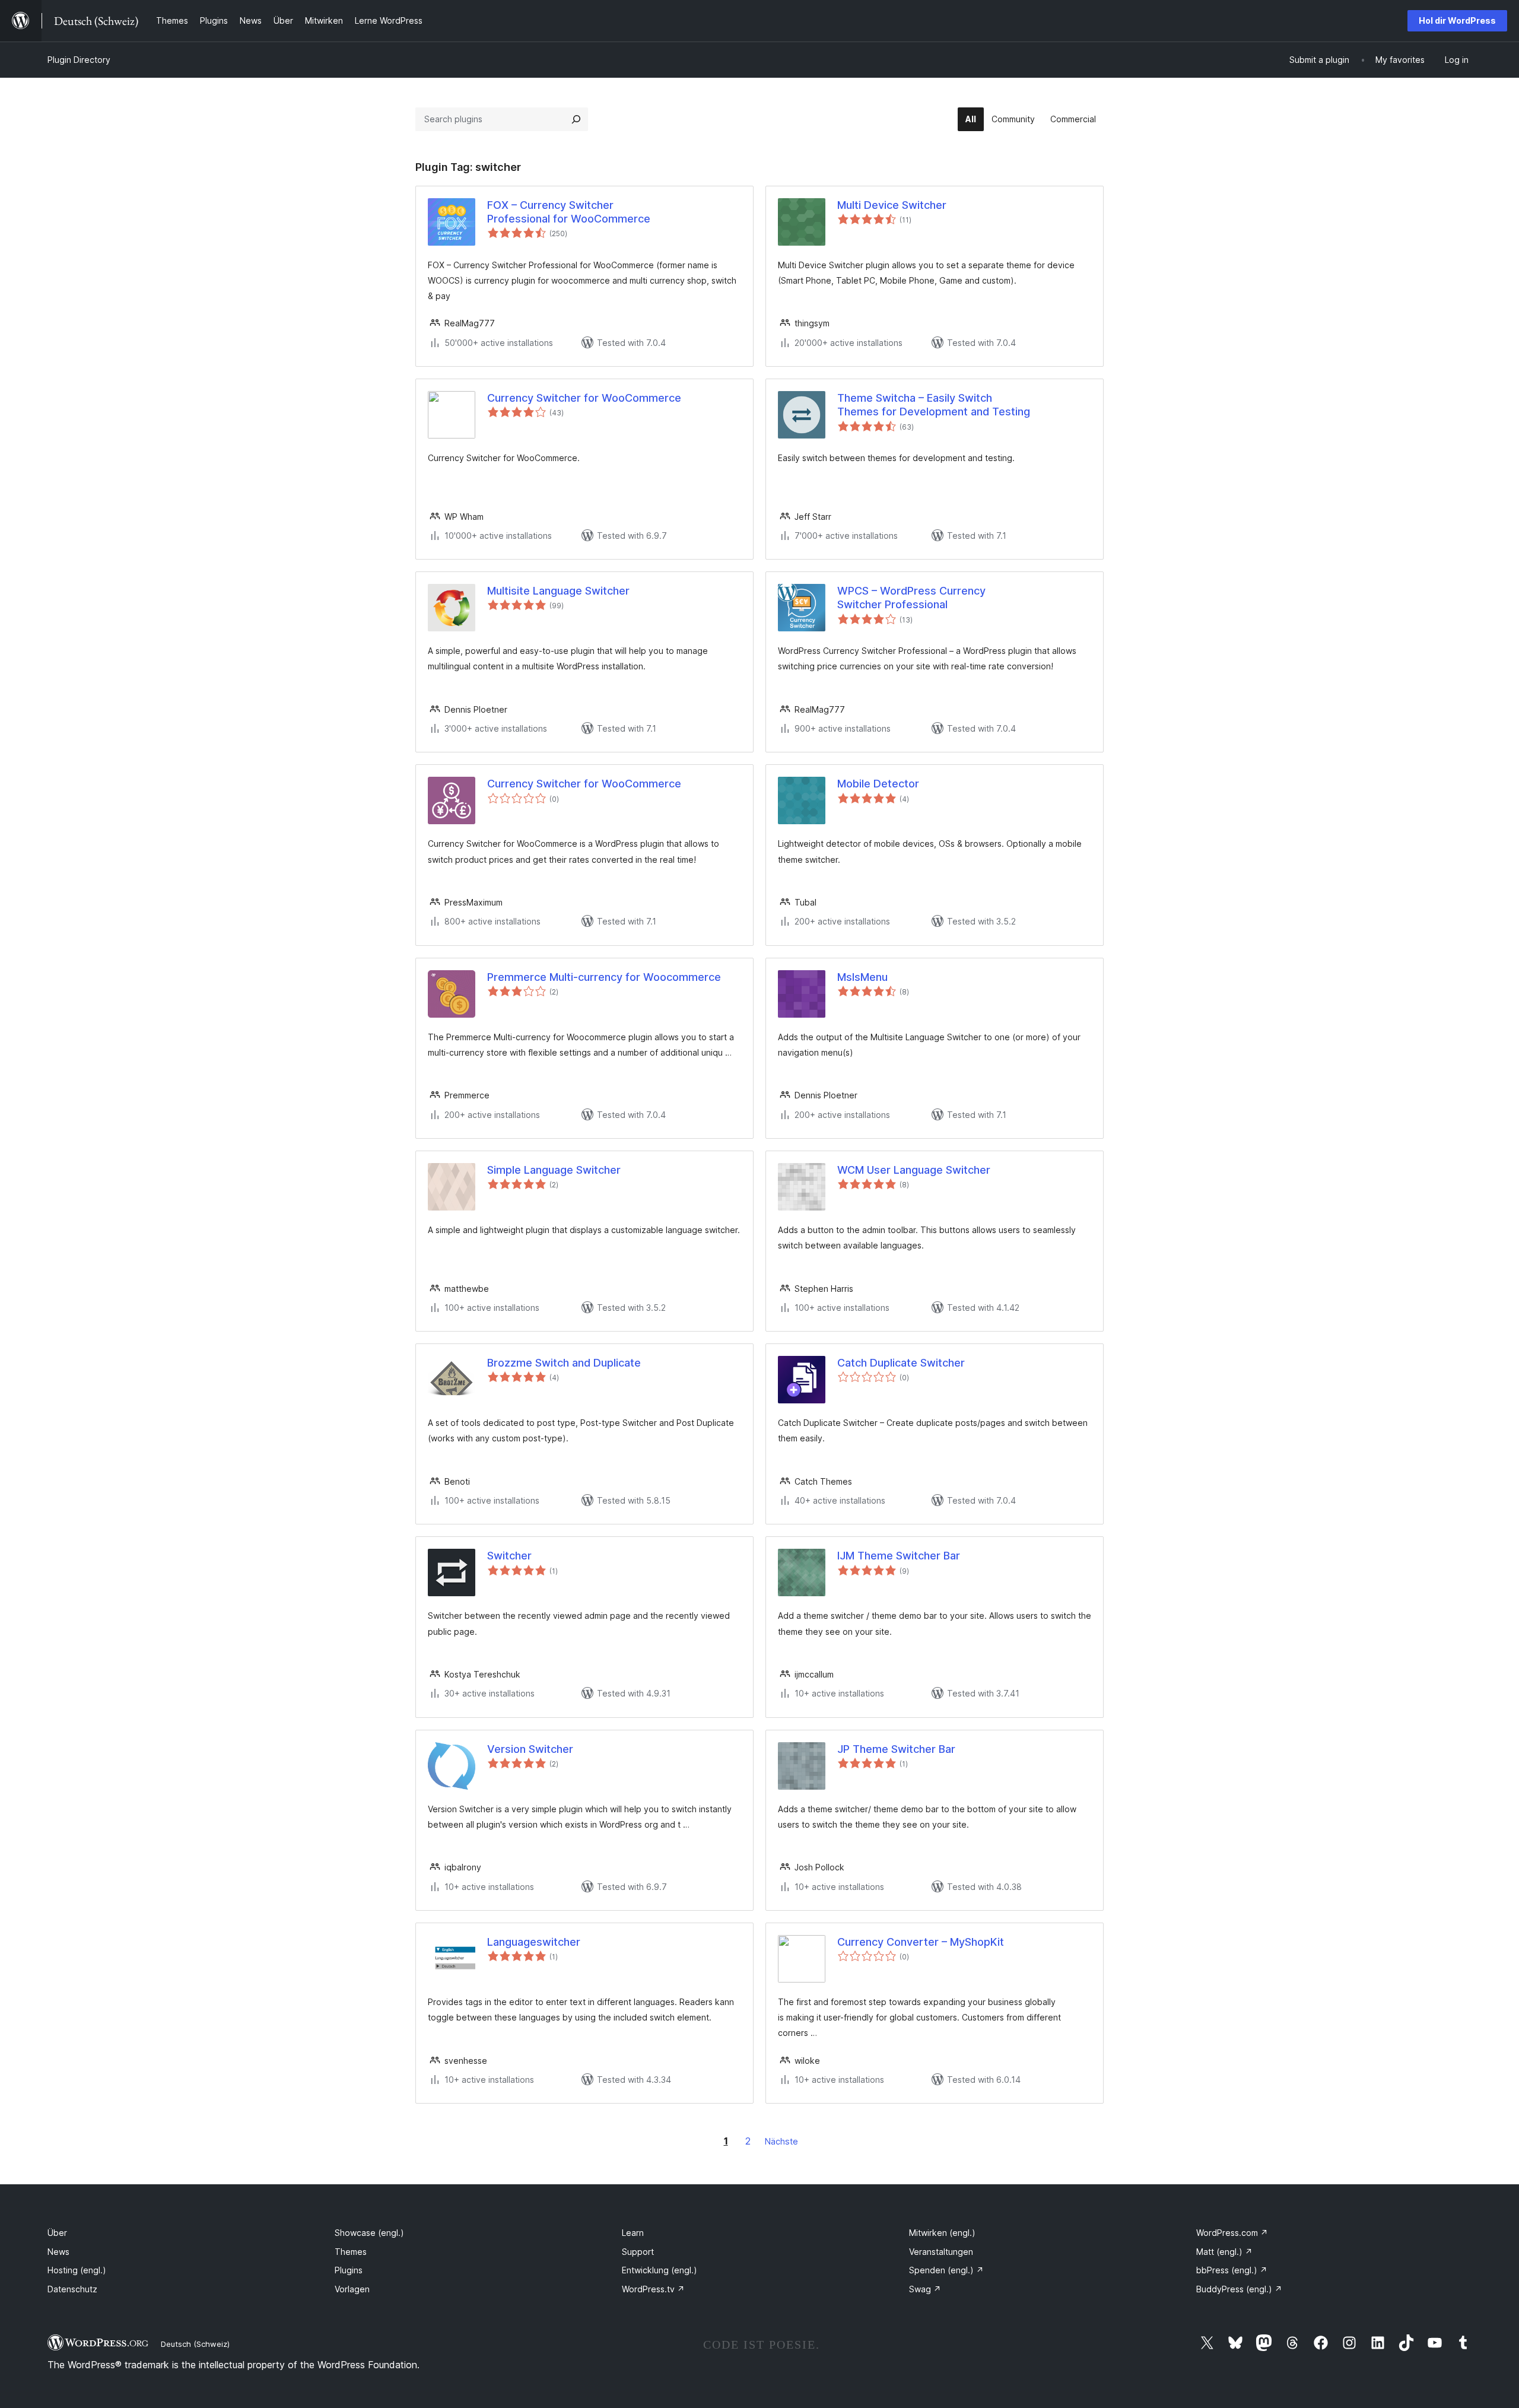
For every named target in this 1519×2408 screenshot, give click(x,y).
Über (57, 2233)
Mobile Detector (878, 784)
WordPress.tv (653, 2289)
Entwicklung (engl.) (660, 2270)
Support (638, 2252)
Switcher (509, 1556)
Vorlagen (352, 2289)
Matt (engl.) (1224, 2252)
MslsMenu (862, 977)
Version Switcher (530, 1749)
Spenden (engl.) (946, 2270)
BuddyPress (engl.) (1239, 2289)
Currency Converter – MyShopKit (921, 1942)
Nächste (781, 2141)
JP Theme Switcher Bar (896, 1749)
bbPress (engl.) (1232, 2270)
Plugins (349, 2270)
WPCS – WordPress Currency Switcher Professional (911, 598)
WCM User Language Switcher (914, 1170)
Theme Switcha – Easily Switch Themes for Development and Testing (934, 405)
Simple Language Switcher (554, 1170)
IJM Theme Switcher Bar (899, 1556)
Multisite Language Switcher (558, 591)
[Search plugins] (576, 119)
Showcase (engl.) (369, 2233)
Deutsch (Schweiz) (195, 2344)
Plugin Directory (79, 60)
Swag (925, 2289)
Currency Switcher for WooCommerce (584, 398)
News (58, 2252)
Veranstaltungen (941, 2252)
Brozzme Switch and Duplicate (564, 1363)
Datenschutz (72, 2289)
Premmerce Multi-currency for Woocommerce (604, 977)
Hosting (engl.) (77, 2270)
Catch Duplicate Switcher (901, 1363)
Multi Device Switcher (892, 205)
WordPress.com (1232, 2233)
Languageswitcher (534, 1942)
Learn (633, 2233)
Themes (351, 2252)
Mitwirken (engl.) (942, 2233)
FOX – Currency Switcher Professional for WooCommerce (569, 212)
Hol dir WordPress (1457, 20)
